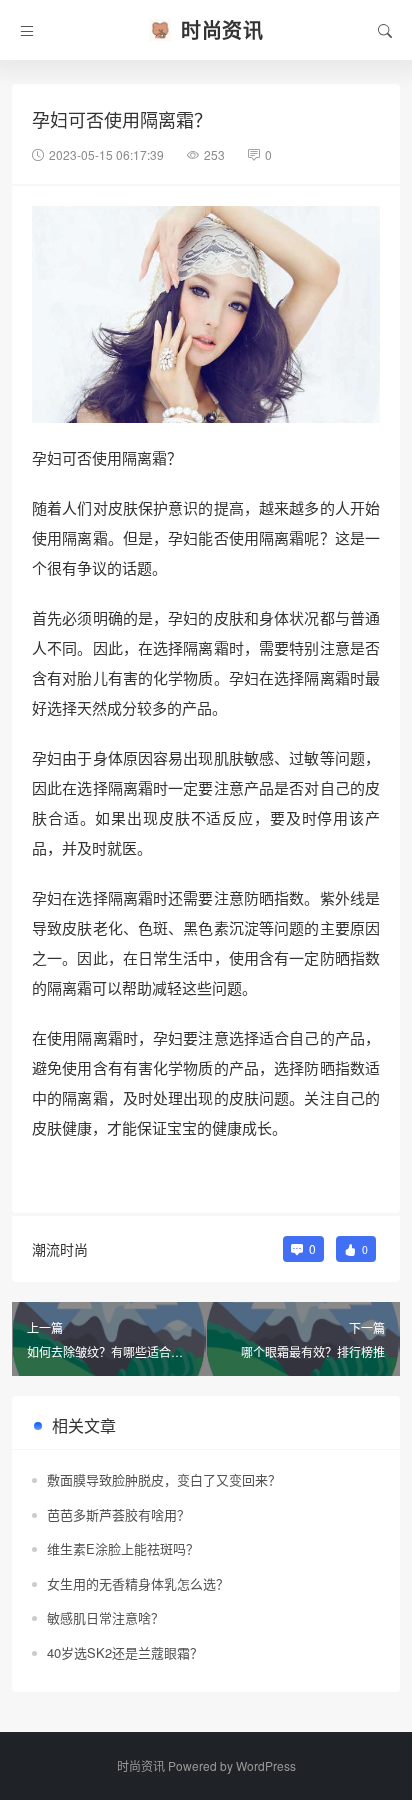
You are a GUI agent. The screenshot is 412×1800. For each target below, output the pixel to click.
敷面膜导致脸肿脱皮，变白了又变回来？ (164, 1479)
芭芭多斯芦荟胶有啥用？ (118, 1514)
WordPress (266, 1765)
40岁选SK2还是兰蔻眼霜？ (125, 1652)
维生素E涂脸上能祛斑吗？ (123, 1548)
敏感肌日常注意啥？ (105, 1617)
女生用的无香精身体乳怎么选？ (138, 1583)
